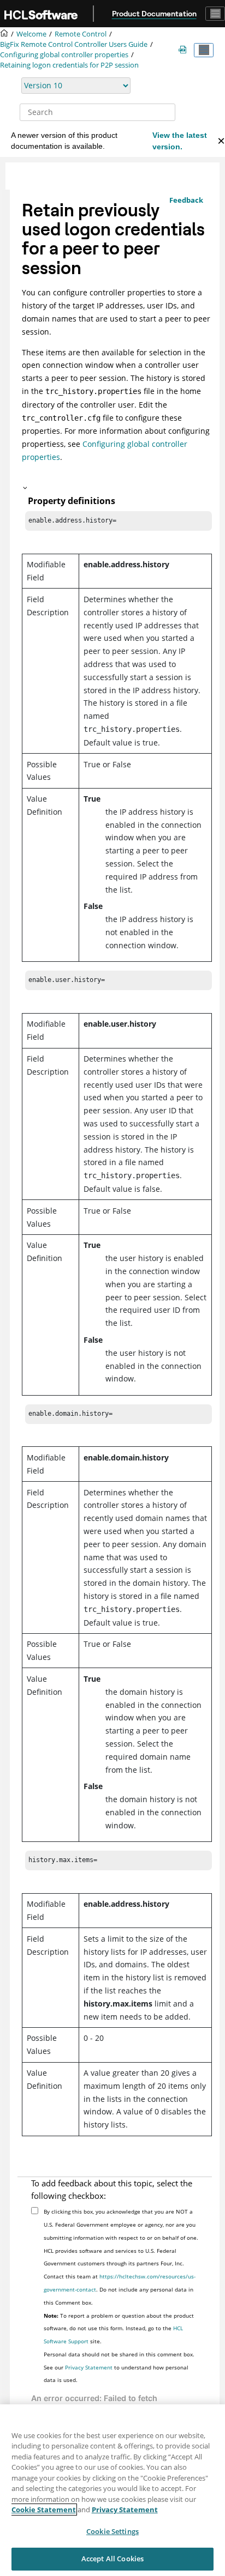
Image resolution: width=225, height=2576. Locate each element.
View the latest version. (180, 141)
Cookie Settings (112, 2531)
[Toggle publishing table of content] (204, 50)
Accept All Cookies (112, 2559)
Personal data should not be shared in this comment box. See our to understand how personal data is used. (119, 2367)
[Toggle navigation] (215, 14)
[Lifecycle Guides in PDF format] (185, 50)
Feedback (186, 200)
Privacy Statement (89, 2367)
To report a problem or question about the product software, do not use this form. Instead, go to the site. (119, 2329)
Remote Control (81, 34)
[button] (115, 488)
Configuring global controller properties (64, 55)
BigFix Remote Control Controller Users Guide (74, 44)
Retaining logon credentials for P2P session (69, 65)
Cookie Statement (44, 2510)
